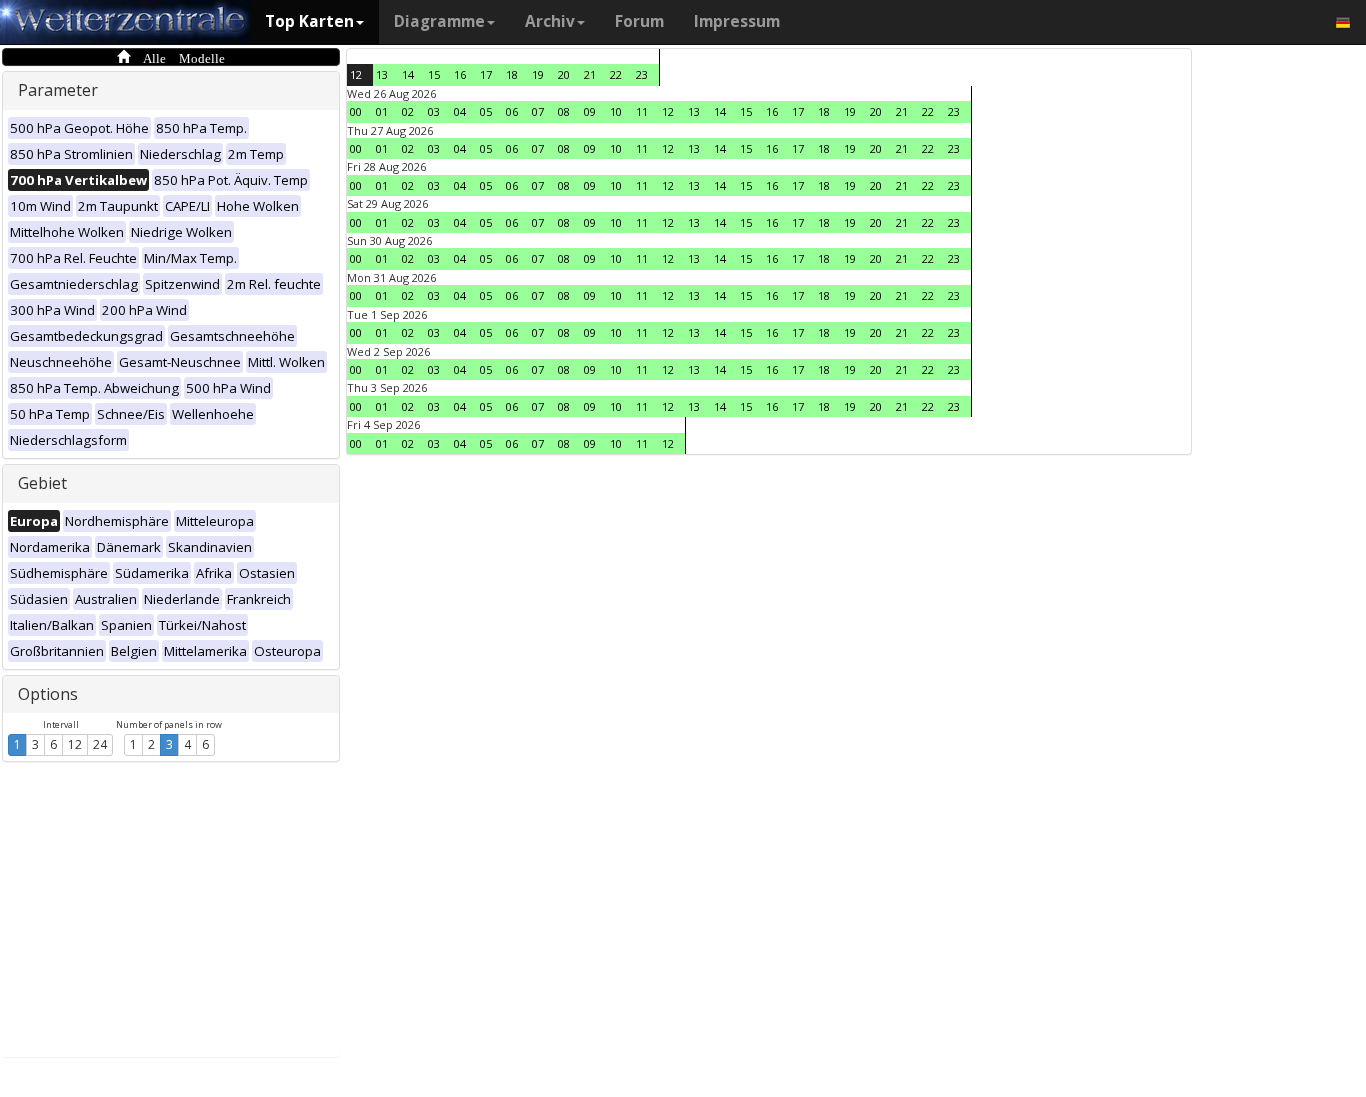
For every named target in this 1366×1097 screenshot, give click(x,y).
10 (616, 111)
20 (564, 74)
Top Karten (309, 21)
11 (642, 111)
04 (460, 111)
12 (75, 744)
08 (564, 111)
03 (434, 111)
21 (590, 74)
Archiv (550, 21)
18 (512, 74)
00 (356, 111)
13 (382, 74)
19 (538, 74)
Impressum (737, 21)
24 (100, 744)
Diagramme (439, 21)
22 (616, 74)
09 (590, 111)
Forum (639, 21)
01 (382, 111)
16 (460, 74)
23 (642, 74)
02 (408, 111)
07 (538, 111)
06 (512, 111)
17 (486, 74)
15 (434, 74)
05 (486, 111)
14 (408, 74)
